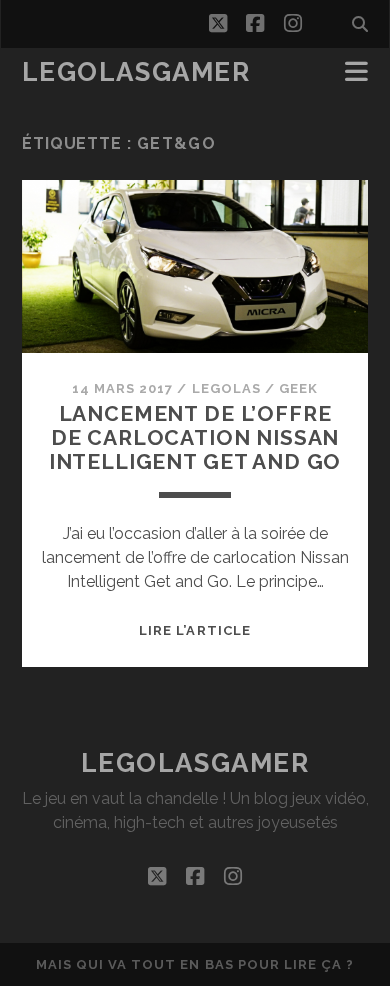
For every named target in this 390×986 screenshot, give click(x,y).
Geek (298, 388)
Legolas (226, 388)
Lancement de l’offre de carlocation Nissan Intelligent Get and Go (195, 437)
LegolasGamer (136, 72)
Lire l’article (195, 630)
